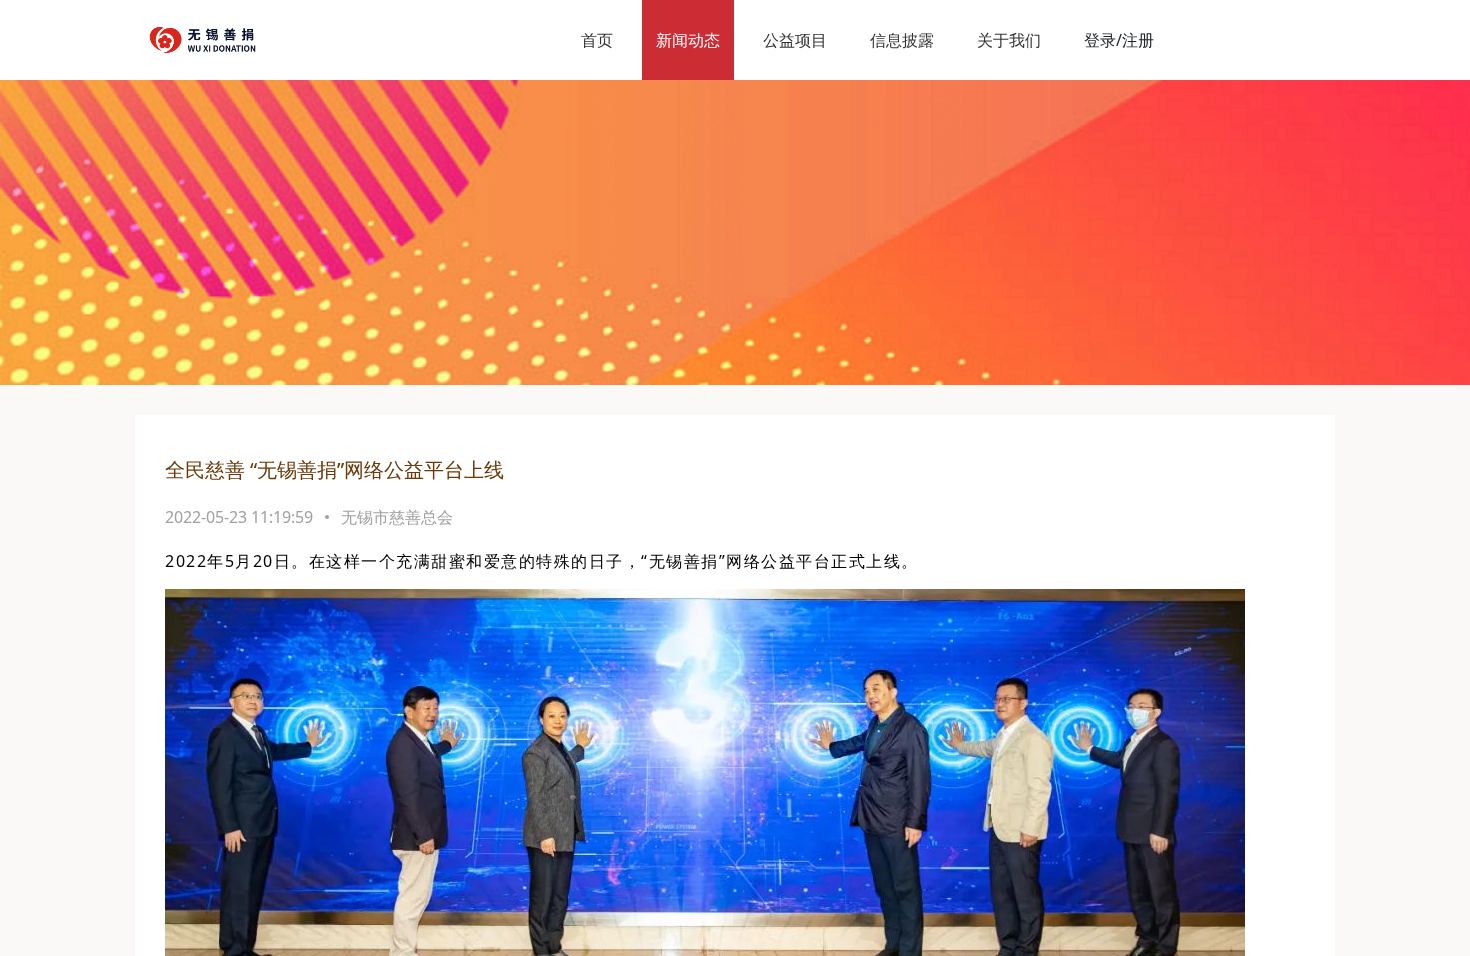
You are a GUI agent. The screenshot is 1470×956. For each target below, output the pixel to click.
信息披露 (902, 40)
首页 (597, 40)
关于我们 (1009, 40)
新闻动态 (688, 40)
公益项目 (795, 40)
